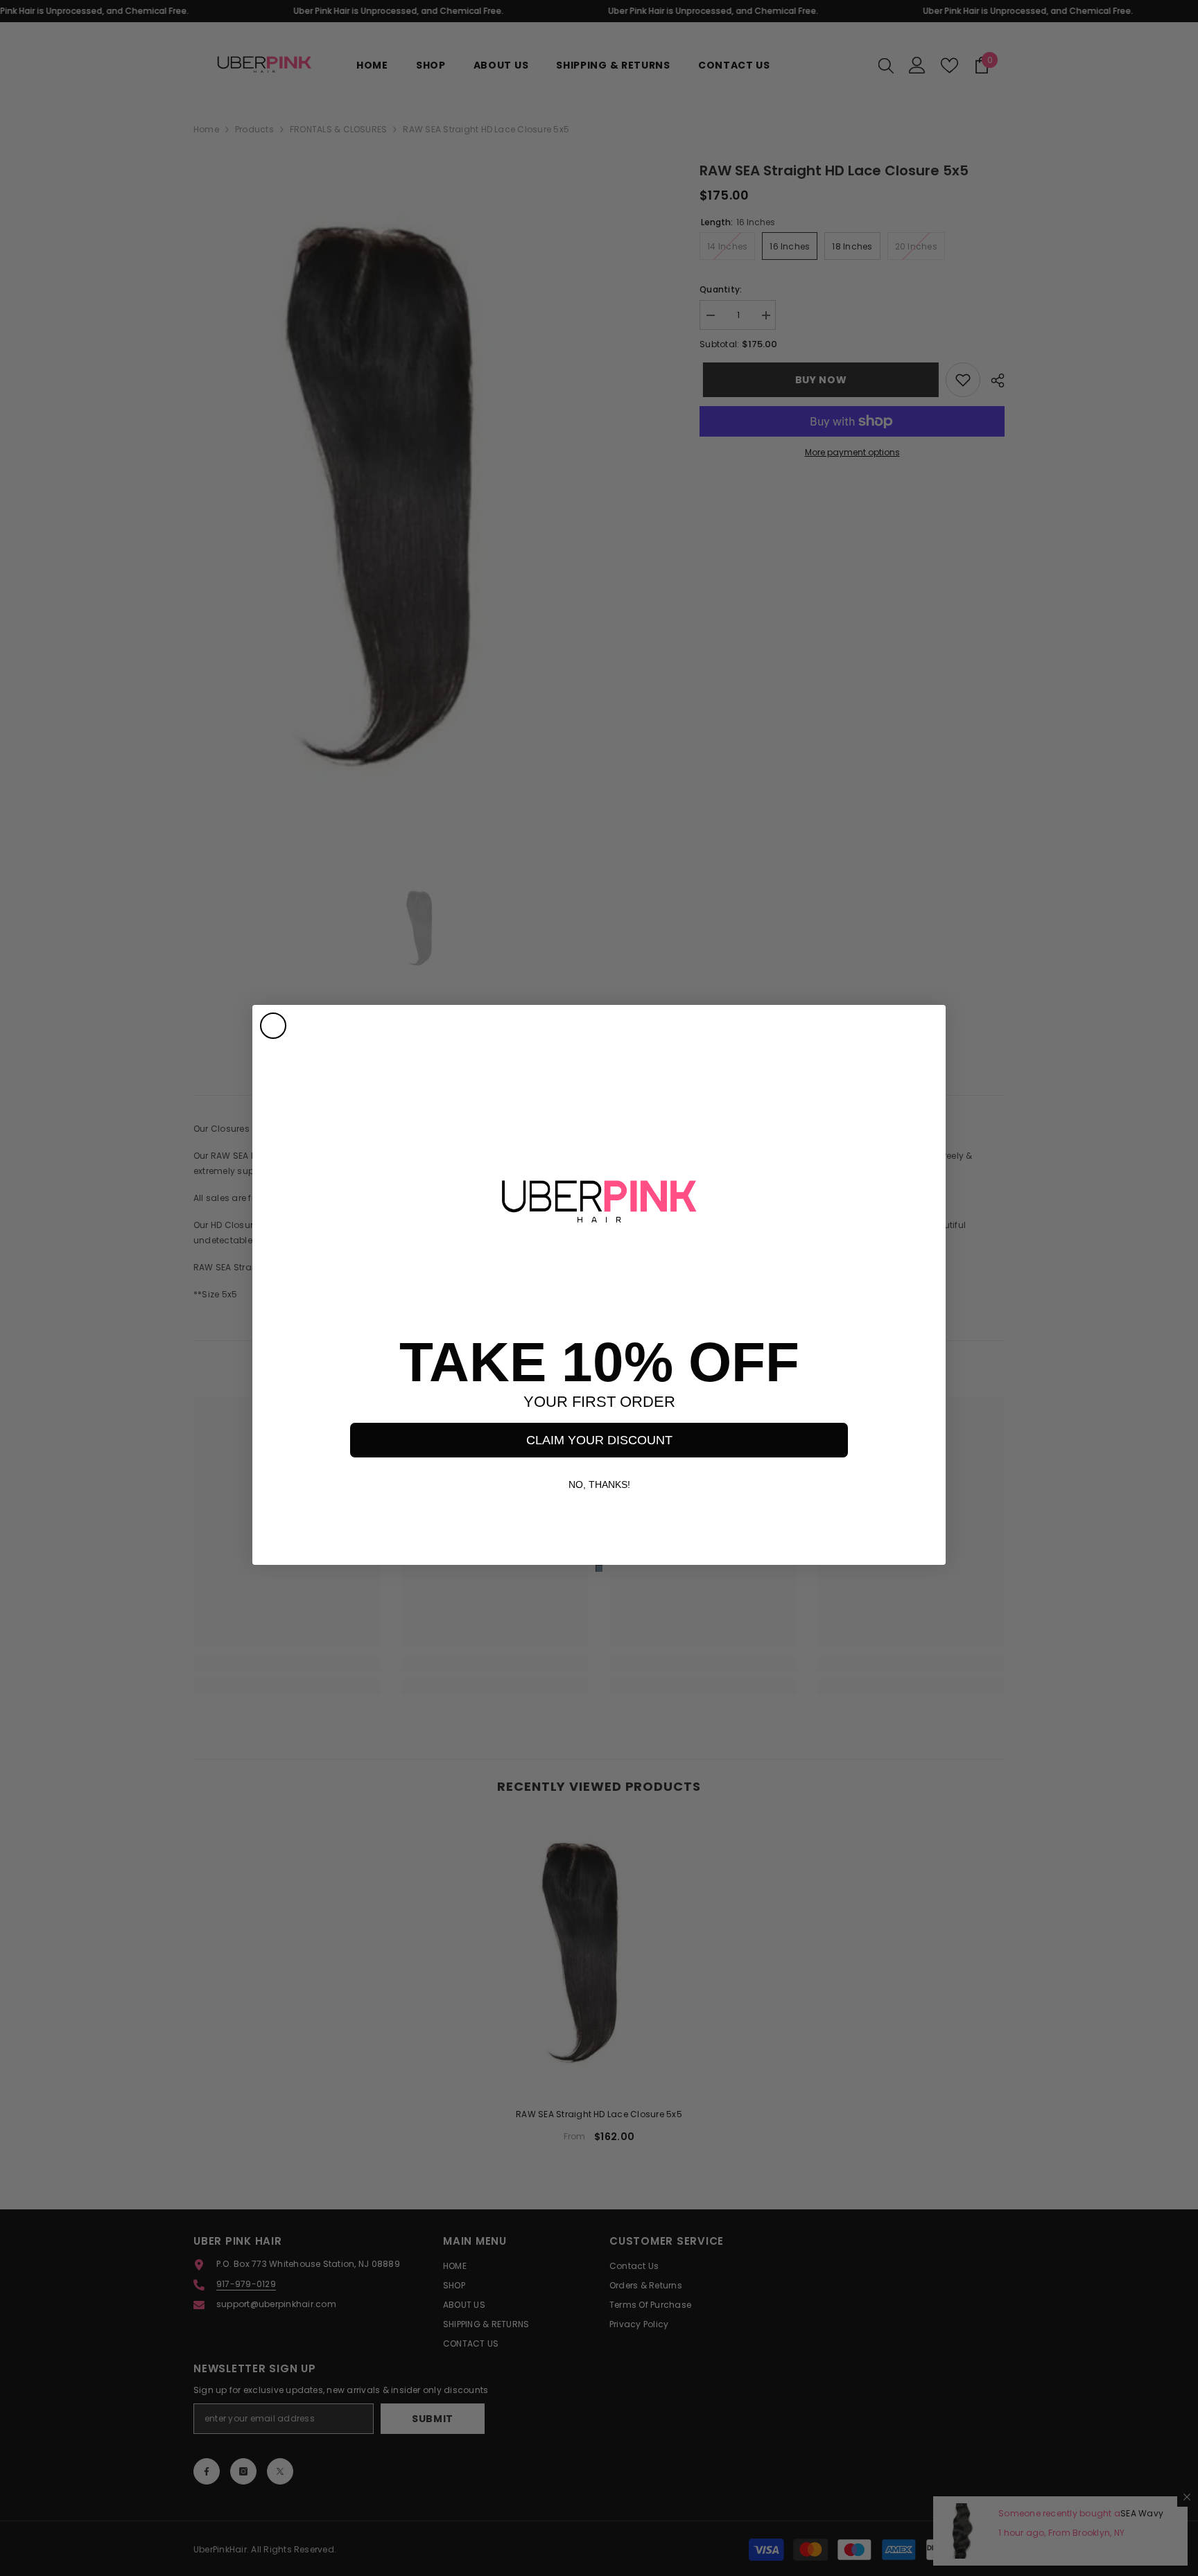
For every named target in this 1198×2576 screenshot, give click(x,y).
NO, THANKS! (599, 1484)
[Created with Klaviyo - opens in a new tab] (599, 1568)
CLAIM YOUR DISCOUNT (599, 1440)
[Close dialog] (273, 1026)
